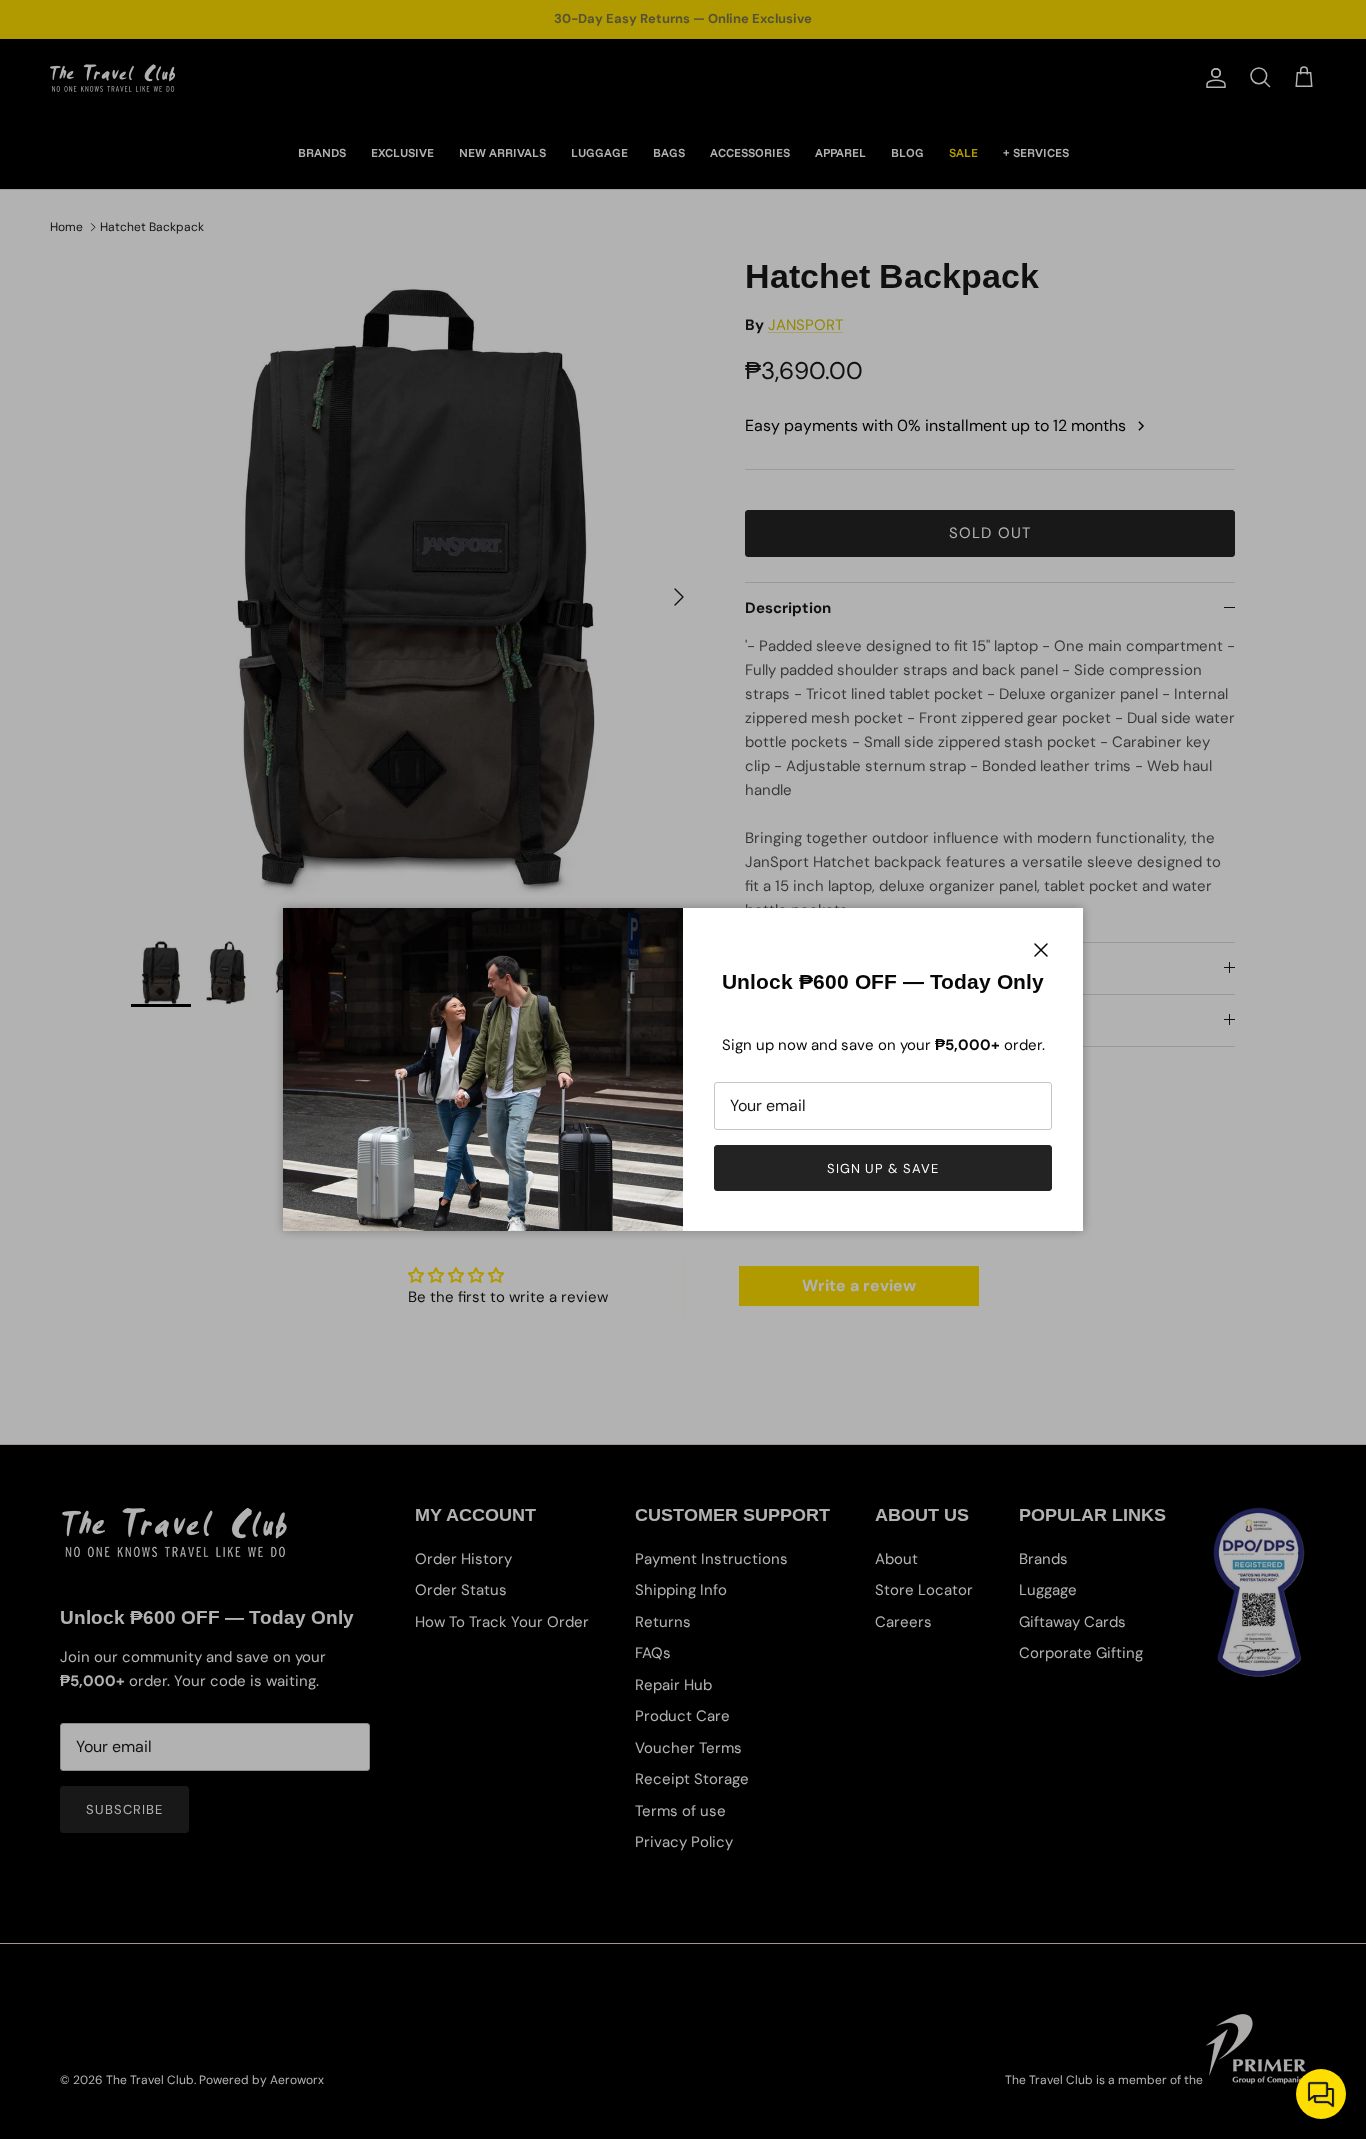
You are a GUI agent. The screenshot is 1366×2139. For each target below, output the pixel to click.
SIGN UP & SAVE (883, 1168)
